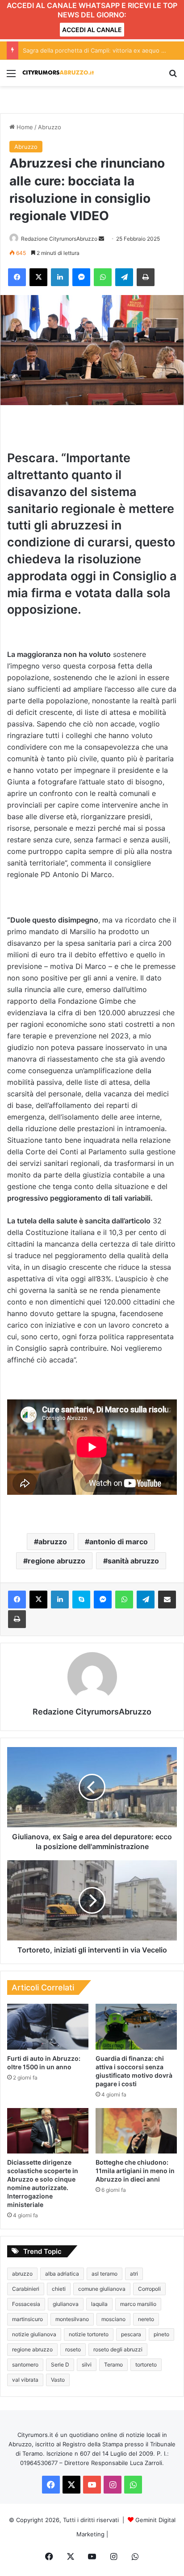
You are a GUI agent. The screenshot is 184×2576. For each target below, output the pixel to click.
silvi (87, 2365)
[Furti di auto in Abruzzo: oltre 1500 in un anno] (48, 2027)
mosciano (113, 2319)
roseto (73, 2349)
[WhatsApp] (103, 277)
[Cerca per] (173, 76)
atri (134, 2274)
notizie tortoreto (89, 2334)
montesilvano (72, 2319)
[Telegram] (124, 277)
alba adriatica (62, 2274)
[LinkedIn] (60, 277)
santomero (25, 2365)
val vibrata (25, 2380)
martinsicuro (27, 2319)
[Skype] (81, 1600)
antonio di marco (119, 1542)
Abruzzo (50, 127)
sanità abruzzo (133, 1561)
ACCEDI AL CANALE (92, 30)
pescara (131, 2334)
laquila (99, 2304)
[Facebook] (17, 277)
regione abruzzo (56, 1561)
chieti (59, 2289)
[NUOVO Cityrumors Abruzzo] (58, 73)
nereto (146, 2319)
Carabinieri (26, 2289)
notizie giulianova (34, 2334)
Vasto (58, 2380)
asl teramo (105, 2274)
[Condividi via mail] (167, 1600)
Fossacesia (26, 2304)
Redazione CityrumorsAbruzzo (59, 239)
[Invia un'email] (101, 239)
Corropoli (149, 2289)
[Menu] (11, 76)
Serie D (60, 2365)
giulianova (66, 2304)
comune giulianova (102, 2289)
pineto (161, 2334)
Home (24, 127)
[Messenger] (81, 277)
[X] (38, 277)
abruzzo (53, 1542)
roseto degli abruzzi (118, 2349)
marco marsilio (138, 2304)
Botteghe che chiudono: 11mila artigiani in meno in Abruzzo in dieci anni (135, 2171)
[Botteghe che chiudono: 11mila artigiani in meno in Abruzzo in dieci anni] (136, 2131)
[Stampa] (146, 277)
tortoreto (146, 2365)
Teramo (113, 2365)
